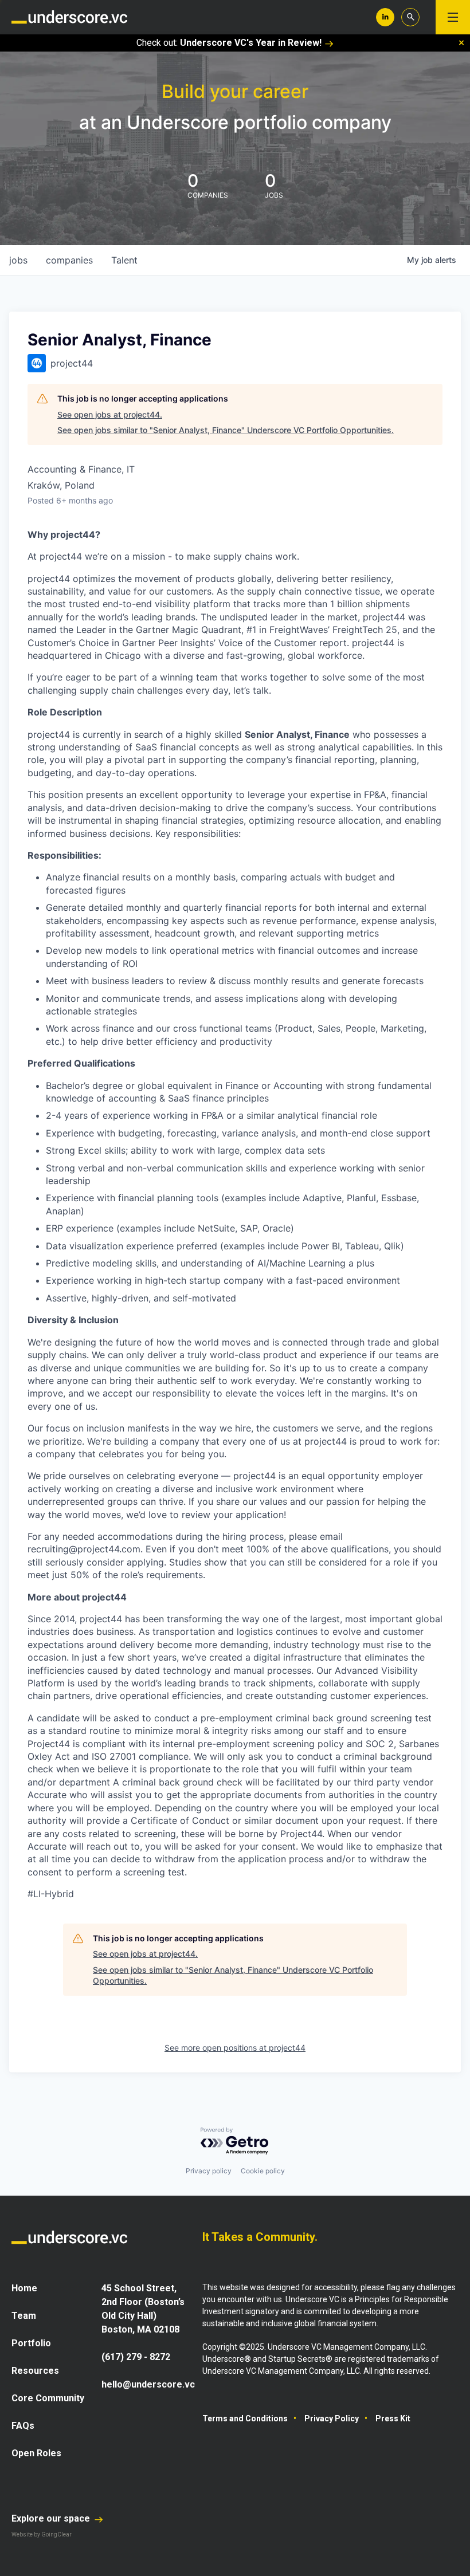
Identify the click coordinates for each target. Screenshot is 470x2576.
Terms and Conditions (245, 2418)
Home (24, 2288)
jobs (18, 260)
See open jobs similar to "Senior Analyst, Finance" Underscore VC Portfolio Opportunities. (226, 430)
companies (69, 260)
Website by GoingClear (42, 2534)
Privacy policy (209, 2171)
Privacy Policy (332, 2418)
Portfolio (31, 2343)
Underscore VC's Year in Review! (251, 43)
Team (24, 2316)
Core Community (48, 2398)
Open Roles (36, 2453)
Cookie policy (263, 2171)
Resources (35, 2371)
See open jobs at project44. (110, 414)
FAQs (23, 2426)
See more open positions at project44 (235, 2048)
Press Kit (393, 2418)
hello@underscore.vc (148, 2384)
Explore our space (52, 2518)
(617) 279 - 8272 (136, 2357)
